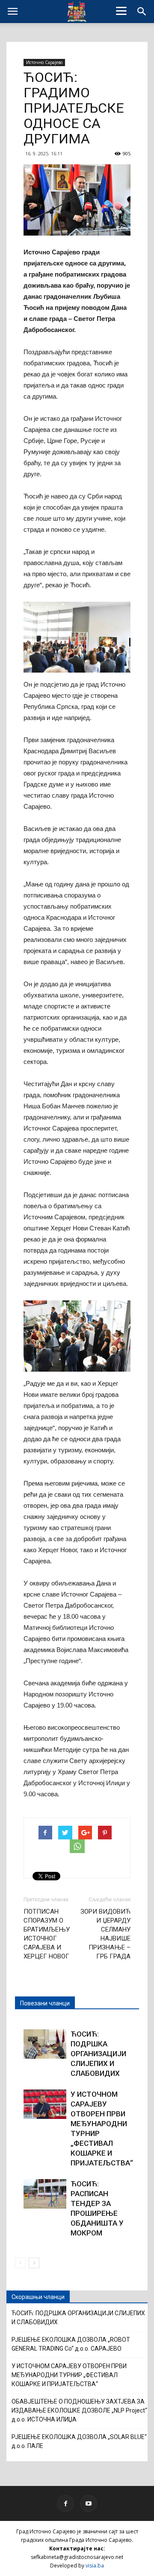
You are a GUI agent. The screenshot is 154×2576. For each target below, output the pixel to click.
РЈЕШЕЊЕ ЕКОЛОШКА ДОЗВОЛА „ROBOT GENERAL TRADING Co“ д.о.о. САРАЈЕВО (71, 2344)
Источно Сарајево (44, 62)
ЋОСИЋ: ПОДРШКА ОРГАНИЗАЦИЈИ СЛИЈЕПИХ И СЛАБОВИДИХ (98, 2054)
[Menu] (121, 11)
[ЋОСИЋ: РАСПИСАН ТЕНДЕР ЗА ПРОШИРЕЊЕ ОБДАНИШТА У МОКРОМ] (45, 2194)
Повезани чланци (45, 2003)
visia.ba (95, 2566)
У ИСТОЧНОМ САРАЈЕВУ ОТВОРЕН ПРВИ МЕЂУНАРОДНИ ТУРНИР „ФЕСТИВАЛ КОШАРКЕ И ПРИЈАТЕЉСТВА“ (69, 2375)
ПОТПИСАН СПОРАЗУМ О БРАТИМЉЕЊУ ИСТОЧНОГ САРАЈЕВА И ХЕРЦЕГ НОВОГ (47, 1934)
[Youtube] (89, 2503)
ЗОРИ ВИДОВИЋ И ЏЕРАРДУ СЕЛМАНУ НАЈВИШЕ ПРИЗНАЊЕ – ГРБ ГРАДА (105, 1934)
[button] (142, 12)
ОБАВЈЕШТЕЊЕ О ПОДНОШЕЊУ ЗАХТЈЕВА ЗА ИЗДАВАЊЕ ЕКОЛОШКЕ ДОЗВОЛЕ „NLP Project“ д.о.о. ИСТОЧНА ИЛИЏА (79, 2410)
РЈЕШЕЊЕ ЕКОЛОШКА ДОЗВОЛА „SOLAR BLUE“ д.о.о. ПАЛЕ (79, 2441)
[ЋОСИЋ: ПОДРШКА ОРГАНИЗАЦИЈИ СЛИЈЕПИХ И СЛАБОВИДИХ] (45, 2044)
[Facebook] (65, 2503)
